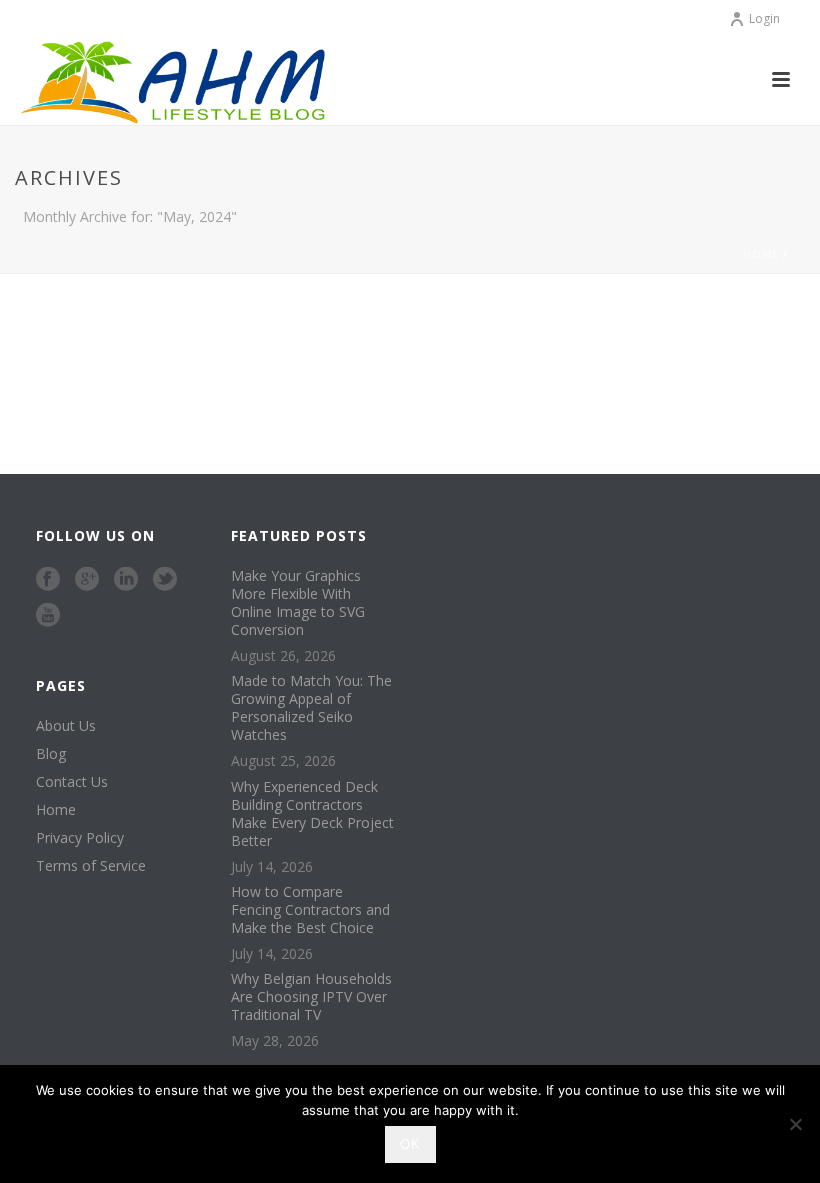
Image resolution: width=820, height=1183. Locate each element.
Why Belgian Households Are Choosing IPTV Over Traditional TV (311, 997)
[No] (795, 1124)
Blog (51, 754)
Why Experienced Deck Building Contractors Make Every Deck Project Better (312, 814)
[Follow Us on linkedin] (126, 580)
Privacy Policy (80, 838)
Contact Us (72, 782)
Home (761, 254)
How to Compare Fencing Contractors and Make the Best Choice (310, 910)
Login (764, 18)
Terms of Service (91, 866)
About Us (66, 726)
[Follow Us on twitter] (165, 580)
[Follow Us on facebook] (48, 580)
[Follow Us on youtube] (48, 616)
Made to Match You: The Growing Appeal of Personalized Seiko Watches (311, 708)
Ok (410, 1144)
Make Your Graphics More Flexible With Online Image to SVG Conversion (298, 603)
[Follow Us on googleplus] (87, 580)
